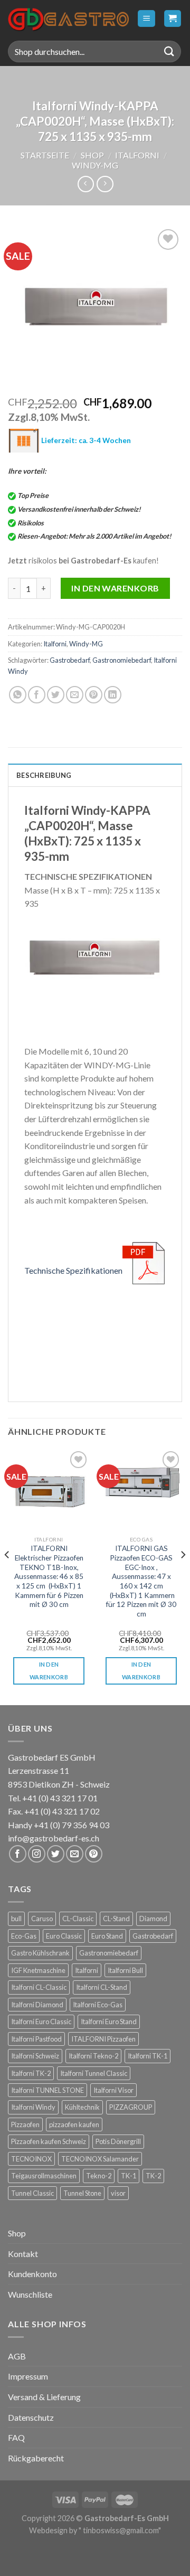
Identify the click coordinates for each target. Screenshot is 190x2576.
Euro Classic (64, 1936)
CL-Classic (78, 1919)
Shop (92, 155)
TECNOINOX (31, 2159)
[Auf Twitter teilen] (56, 695)
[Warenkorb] (173, 19)
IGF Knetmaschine (38, 1970)
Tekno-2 (99, 2176)
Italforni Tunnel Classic (94, 2073)
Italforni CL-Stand (102, 1987)
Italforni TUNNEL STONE (47, 2090)
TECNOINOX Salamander (100, 2159)
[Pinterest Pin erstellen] (94, 695)
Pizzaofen (25, 2124)
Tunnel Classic (32, 2193)
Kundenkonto (32, 2274)
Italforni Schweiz (35, 2056)
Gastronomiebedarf (122, 660)
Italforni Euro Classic (41, 2022)
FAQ (16, 2437)
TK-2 (153, 2176)
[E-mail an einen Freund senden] (75, 695)
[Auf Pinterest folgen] (94, 1854)
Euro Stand (107, 1936)
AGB (17, 2356)
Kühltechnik (82, 2107)
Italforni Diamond (37, 2005)
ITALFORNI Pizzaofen (103, 2039)
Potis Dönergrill (118, 2141)
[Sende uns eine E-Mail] (75, 1854)
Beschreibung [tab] (44, 775)
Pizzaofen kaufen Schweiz (49, 2141)
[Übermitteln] (169, 51)
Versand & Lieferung (44, 2397)
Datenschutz (31, 2417)
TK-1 (129, 2176)
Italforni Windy (33, 2107)
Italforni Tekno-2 (93, 2056)
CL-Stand (116, 1919)
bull (16, 1919)
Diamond (153, 1919)
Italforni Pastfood (36, 2039)
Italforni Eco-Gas (98, 2005)
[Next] (183, 1576)
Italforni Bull (125, 1970)
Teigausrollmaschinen (44, 2176)
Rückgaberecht (36, 2458)
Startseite (45, 155)
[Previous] (7, 1576)
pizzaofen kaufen (74, 2124)
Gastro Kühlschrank (40, 1953)
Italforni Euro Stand (109, 2022)
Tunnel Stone (82, 2193)
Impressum (28, 2376)
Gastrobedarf (70, 660)
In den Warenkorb (115, 588)
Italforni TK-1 (148, 2056)
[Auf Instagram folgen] (37, 1854)
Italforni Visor (113, 2090)
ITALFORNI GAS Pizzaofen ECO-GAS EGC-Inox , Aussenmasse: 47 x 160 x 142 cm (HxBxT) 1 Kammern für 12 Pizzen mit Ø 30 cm (141, 1581)
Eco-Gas (24, 1936)
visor (118, 2193)
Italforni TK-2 (31, 2073)
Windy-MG (95, 165)
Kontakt (23, 2254)
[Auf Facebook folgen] (18, 1854)
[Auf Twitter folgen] (56, 1854)
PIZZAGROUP (131, 2107)
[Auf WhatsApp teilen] (18, 695)
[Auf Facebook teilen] (37, 695)
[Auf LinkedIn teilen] (113, 695)
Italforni (137, 155)
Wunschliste (30, 2294)
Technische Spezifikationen (73, 1270)
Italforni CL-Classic (39, 1987)
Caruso (42, 1919)
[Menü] (146, 19)
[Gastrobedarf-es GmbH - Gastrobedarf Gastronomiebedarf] (68, 18)
